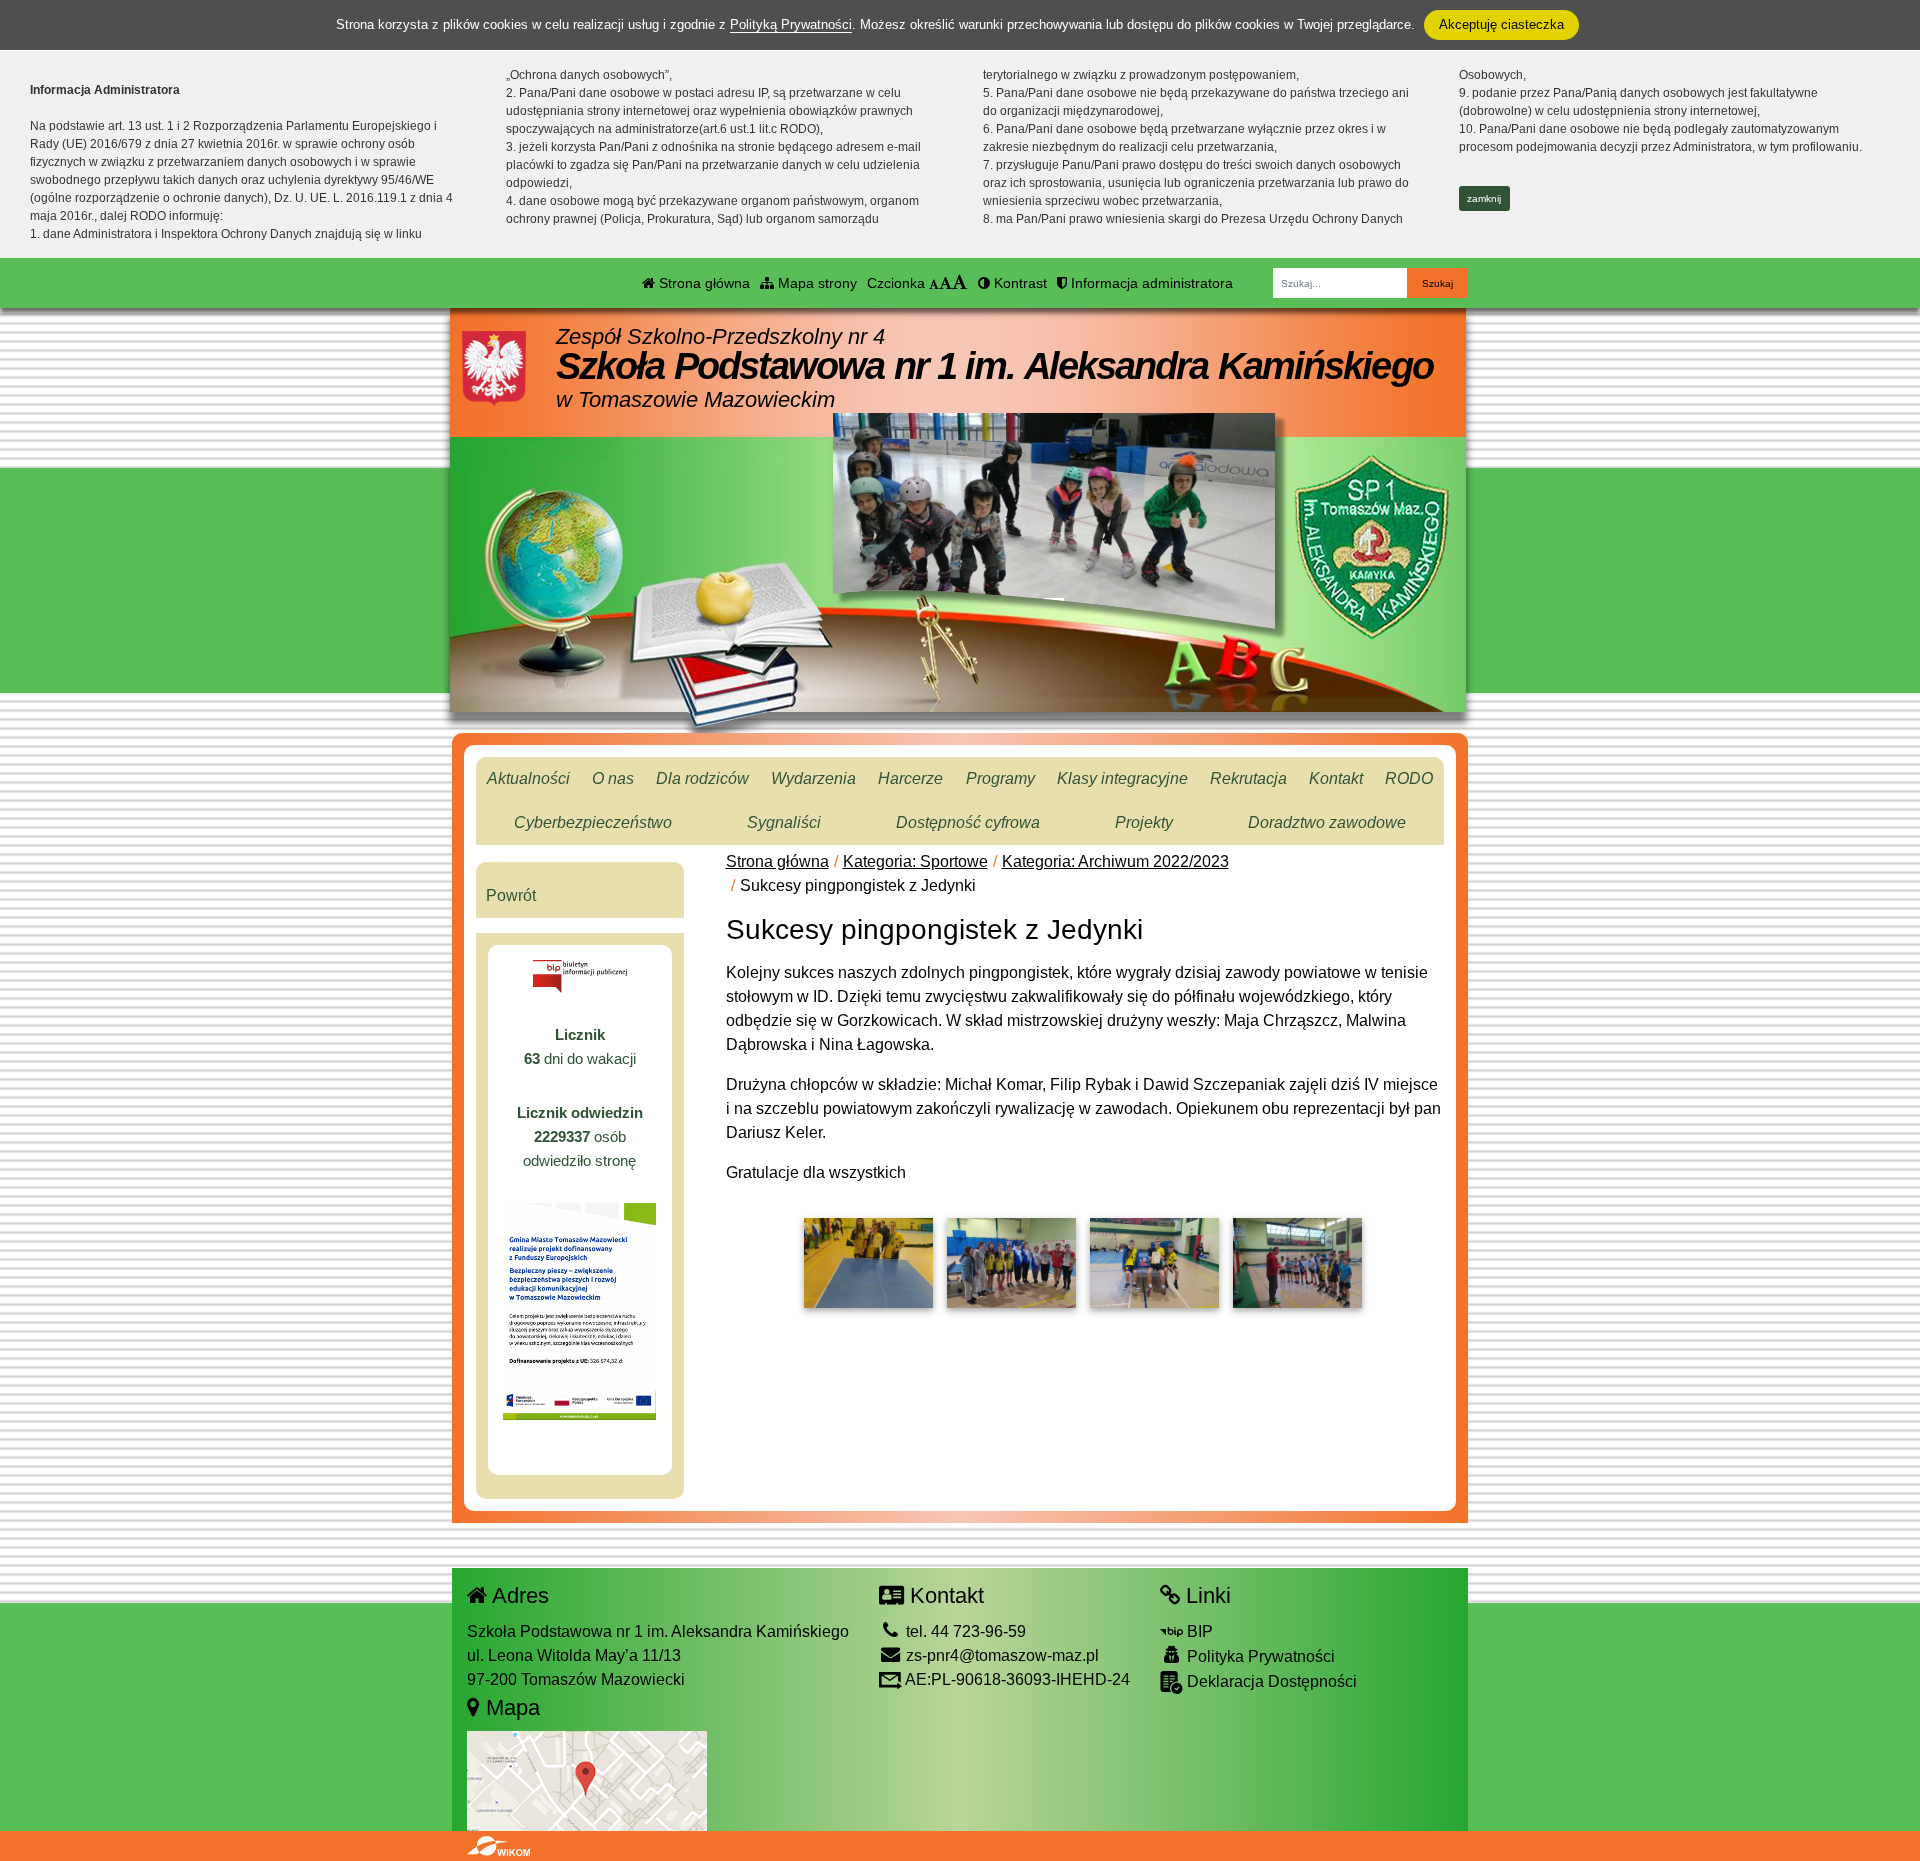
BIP (1198, 1631)
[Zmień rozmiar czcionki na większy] (945, 283)
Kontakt (1336, 778)
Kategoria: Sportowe (915, 861)
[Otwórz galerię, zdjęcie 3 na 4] (1154, 1263)
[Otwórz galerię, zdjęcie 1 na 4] (868, 1263)
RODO (1409, 778)
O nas (613, 778)
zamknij (1484, 198)
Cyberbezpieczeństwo (593, 822)
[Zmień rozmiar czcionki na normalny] (934, 283)
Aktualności (528, 778)
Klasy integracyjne (1122, 778)
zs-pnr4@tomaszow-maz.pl (1000, 1655)
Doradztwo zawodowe (1327, 822)
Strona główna (702, 283)
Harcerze (910, 778)
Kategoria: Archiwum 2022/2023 (1115, 861)
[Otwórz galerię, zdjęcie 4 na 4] (1297, 1263)
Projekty (1144, 822)
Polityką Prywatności (791, 24)
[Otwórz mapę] (587, 1780)
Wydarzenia (813, 778)
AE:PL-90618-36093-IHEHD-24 (1016, 1679)
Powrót (511, 895)
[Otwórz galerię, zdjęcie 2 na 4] (1011, 1263)
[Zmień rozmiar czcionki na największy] (960, 283)
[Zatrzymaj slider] (1054, 612)
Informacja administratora (1150, 283)
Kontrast (1018, 283)
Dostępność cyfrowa (968, 822)
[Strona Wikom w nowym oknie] (498, 1846)
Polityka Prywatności (1259, 1656)
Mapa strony (815, 283)
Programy (1000, 778)
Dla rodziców (702, 778)
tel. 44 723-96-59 (964, 1631)
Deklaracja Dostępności (1270, 1681)
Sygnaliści (784, 822)
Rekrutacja (1248, 778)
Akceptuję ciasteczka (1501, 24)
